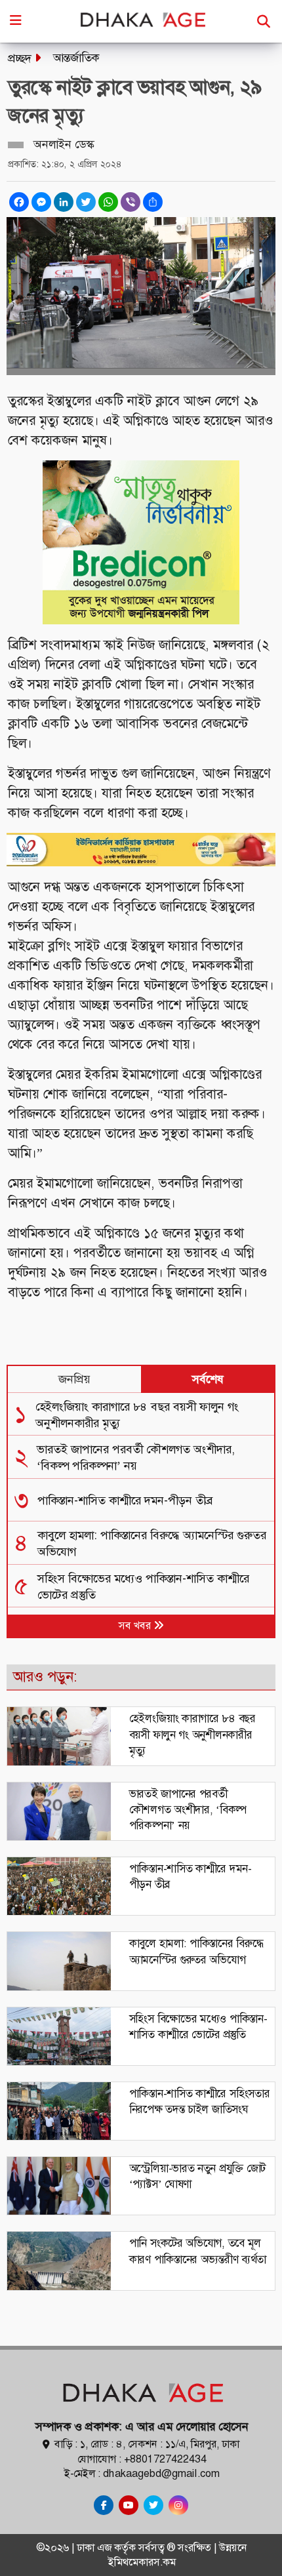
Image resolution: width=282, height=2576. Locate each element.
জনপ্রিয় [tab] (74, 1379)
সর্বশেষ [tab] (208, 1379)
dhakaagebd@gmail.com (161, 2473)
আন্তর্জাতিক (76, 58)
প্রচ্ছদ (20, 58)
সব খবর (136, 1625)
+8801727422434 (165, 2459)
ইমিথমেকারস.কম (142, 2562)
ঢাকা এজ (95, 2547)
